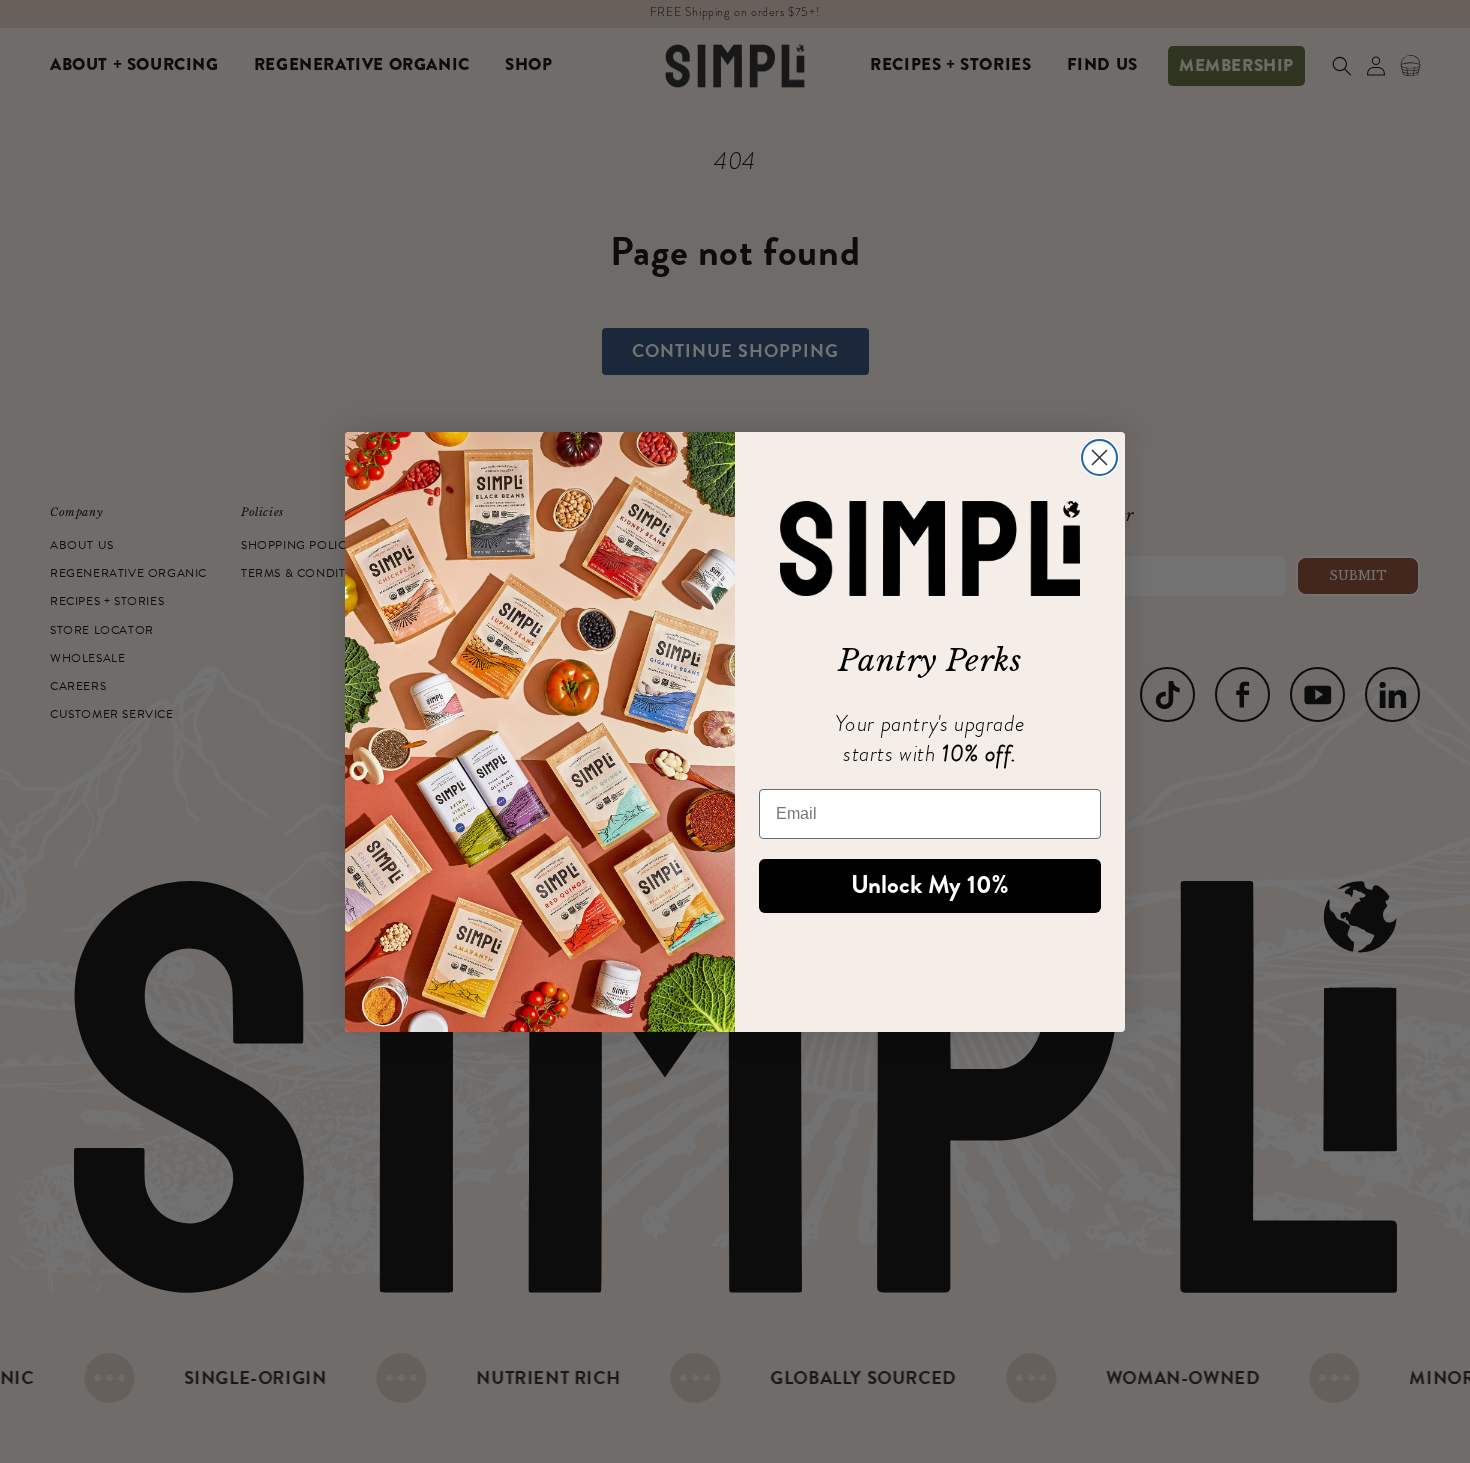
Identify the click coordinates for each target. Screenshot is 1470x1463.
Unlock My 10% (930, 885)
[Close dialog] (1099, 457)
